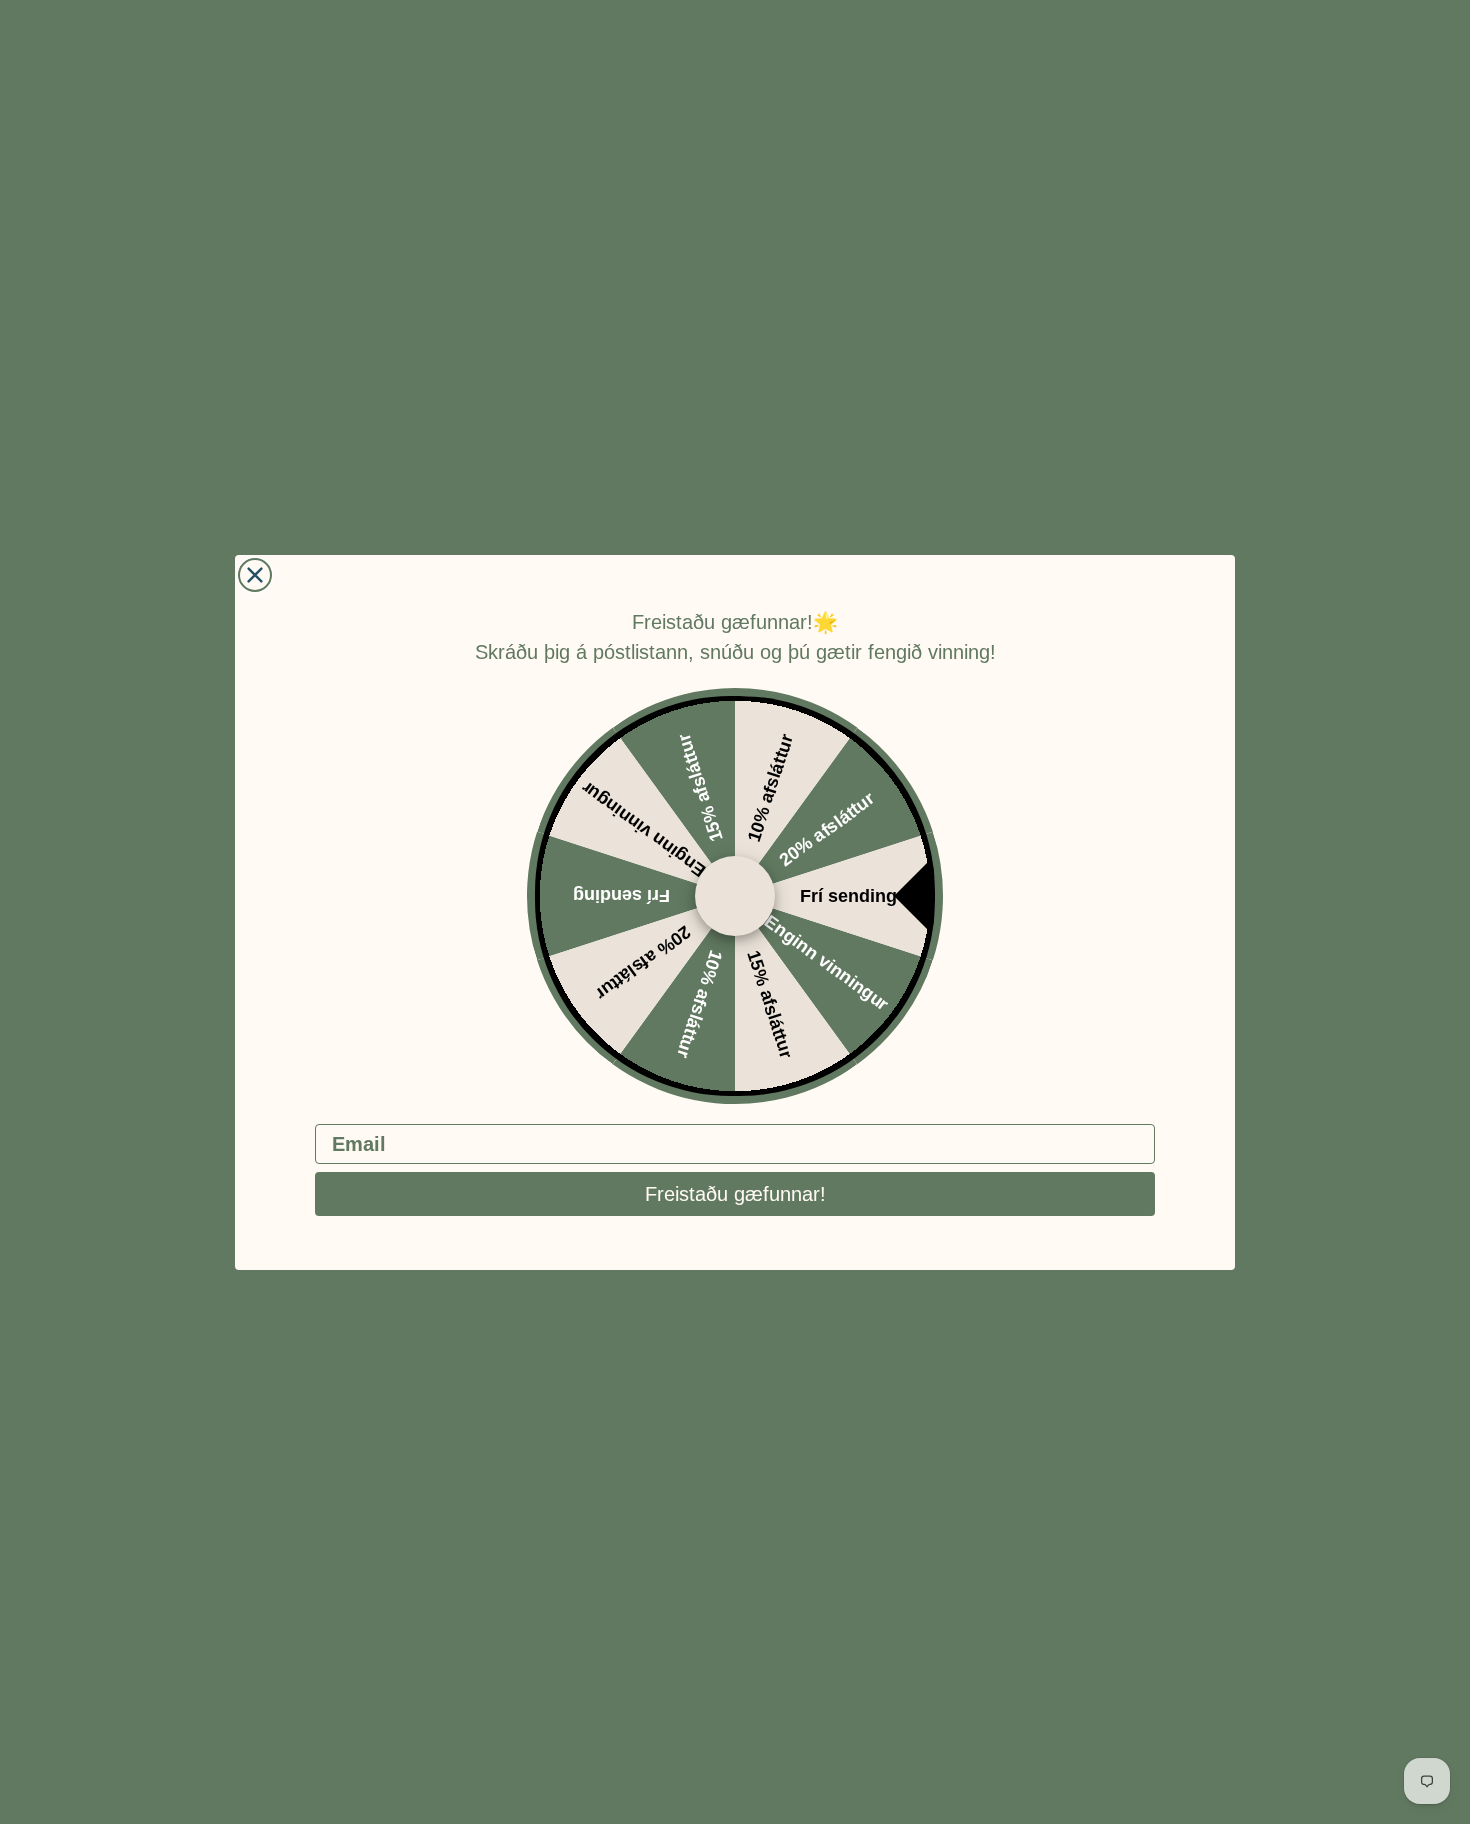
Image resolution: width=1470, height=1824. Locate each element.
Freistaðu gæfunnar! (735, 1194)
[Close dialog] (255, 575)
